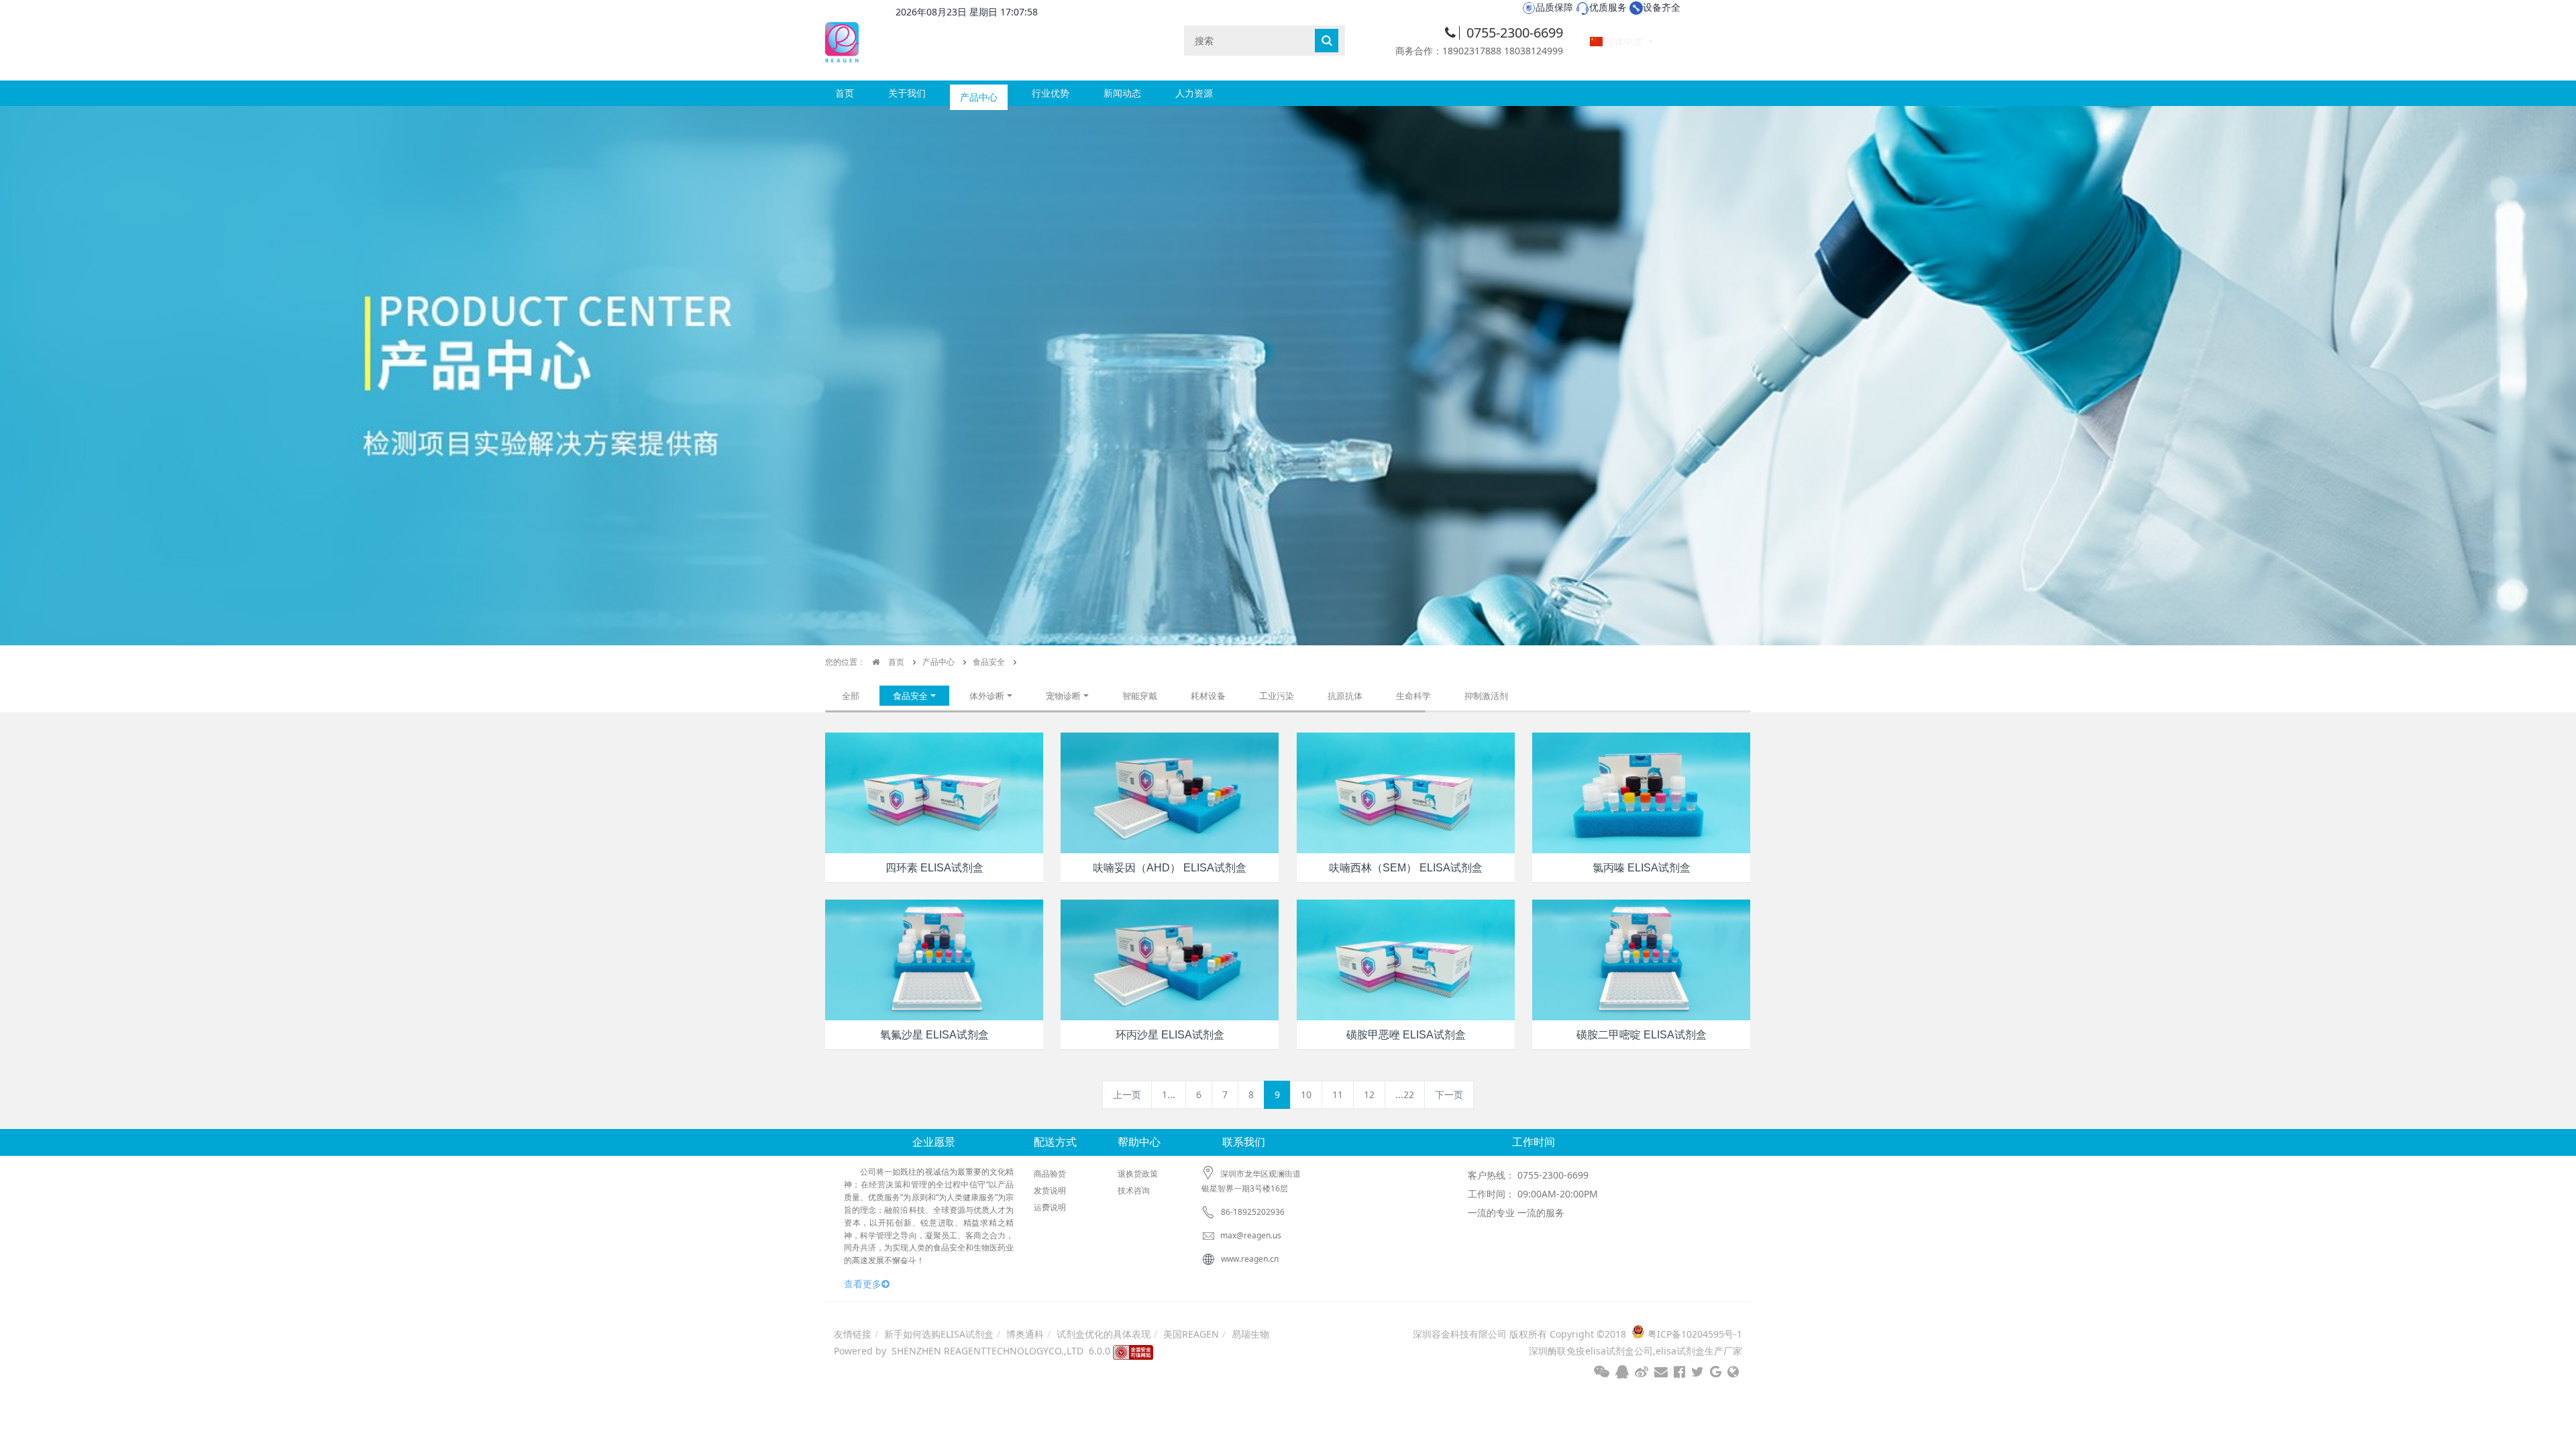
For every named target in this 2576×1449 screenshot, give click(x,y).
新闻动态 (1122, 93)
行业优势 (1051, 93)
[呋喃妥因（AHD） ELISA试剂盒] (1170, 792)
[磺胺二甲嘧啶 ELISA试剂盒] (1641, 959)
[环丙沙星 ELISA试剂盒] (1170, 959)
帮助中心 (1139, 1142)
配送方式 (1055, 1142)
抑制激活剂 (1486, 696)
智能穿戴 (1140, 696)
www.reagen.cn (1250, 1259)
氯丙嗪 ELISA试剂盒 (1642, 868)
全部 (851, 696)
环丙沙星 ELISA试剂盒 (1170, 1035)
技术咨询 (1134, 1190)
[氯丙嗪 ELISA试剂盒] (1641, 792)
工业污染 (1277, 696)
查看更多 (863, 1284)
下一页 (1449, 1094)
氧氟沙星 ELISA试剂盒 (934, 1035)
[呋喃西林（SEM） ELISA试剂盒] (1406, 792)
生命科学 (1413, 696)
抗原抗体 (1345, 696)
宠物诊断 (1063, 696)
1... (1169, 1094)
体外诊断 (987, 696)
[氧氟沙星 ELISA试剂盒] (934, 959)
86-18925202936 (1253, 1212)
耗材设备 (1208, 696)
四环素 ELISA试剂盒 (934, 868)
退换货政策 (1138, 1174)
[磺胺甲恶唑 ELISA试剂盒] (1406, 959)
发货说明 (1050, 1190)
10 (1306, 1094)
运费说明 (1050, 1207)
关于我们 (907, 93)
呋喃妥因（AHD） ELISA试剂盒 (1170, 868)
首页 (845, 93)
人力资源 (1194, 93)
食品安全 (989, 662)
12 (1369, 1094)
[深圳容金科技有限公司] (842, 40)
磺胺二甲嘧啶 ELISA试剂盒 (1642, 1035)
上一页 (1127, 1094)
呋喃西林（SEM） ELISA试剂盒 (1406, 868)
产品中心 (979, 93)
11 (1338, 1094)
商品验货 (1050, 1174)
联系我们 (1244, 1142)
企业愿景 (934, 1142)
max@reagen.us (1250, 1235)
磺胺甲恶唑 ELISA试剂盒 (1406, 1035)
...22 (1405, 1094)
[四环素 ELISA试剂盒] (934, 792)
